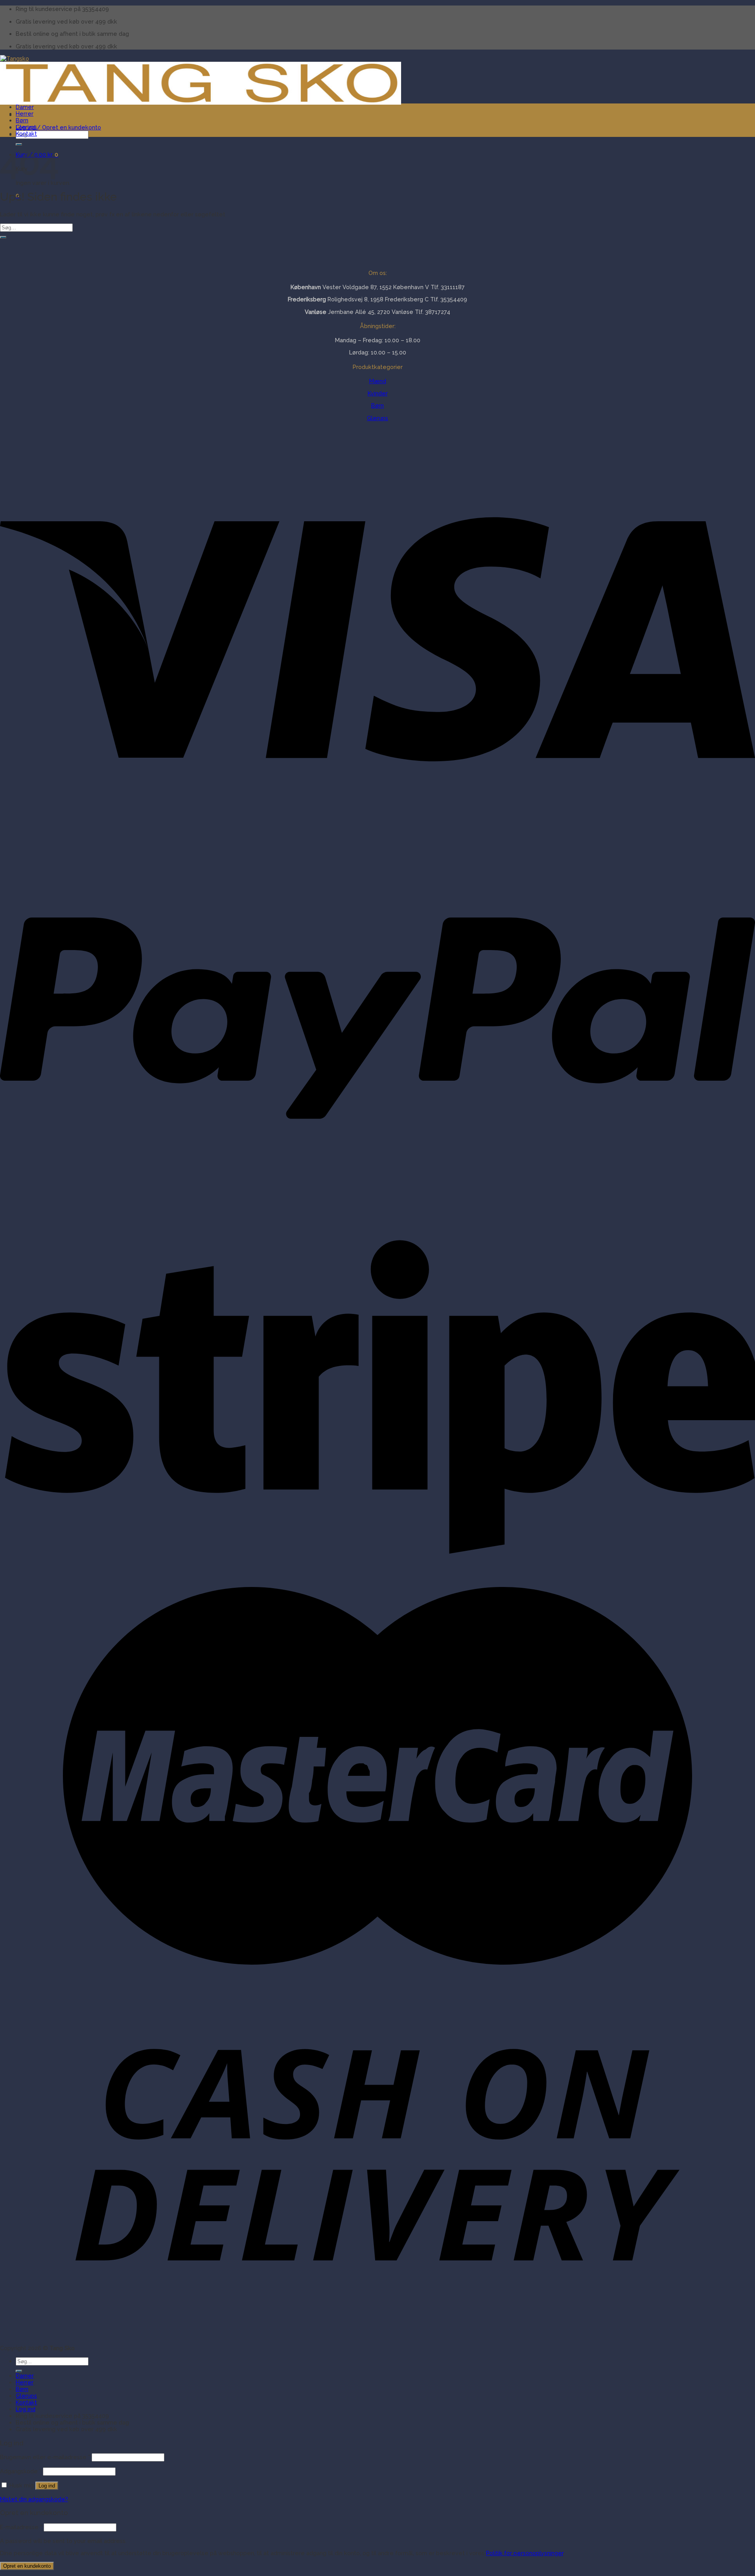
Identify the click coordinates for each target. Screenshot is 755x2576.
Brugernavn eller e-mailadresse (45, 2457)
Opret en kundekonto (27, 2566)
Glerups (26, 127)
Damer (25, 107)
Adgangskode (21, 2471)
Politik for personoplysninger (525, 2553)
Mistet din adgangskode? (34, 2499)
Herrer (25, 113)
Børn (22, 120)
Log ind (47, 2486)
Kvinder (378, 393)
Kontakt (26, 134)
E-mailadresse (21, 2527)
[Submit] (3, 237)
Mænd (378, 381)
